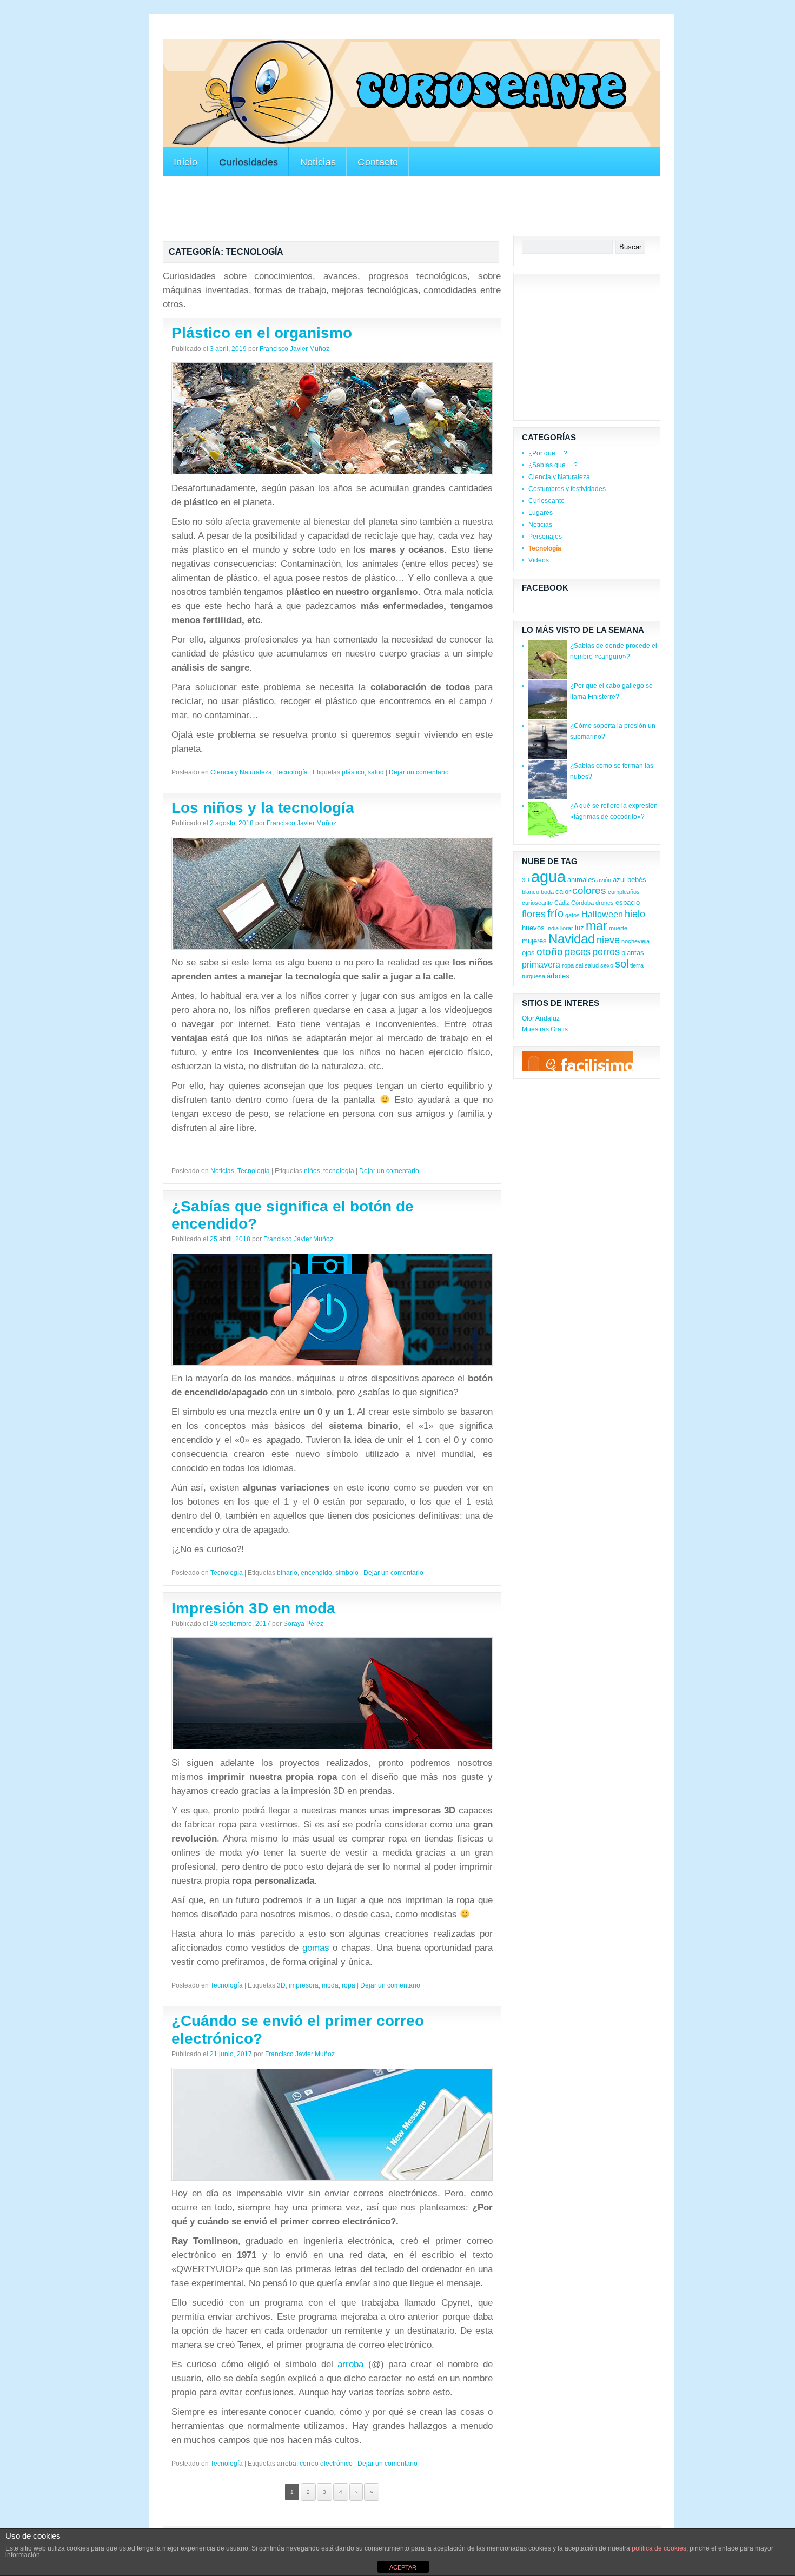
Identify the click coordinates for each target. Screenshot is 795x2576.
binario (287, 1573)
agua (548, 876)
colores (589, 890)
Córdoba (582, 903)
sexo (607, 965)
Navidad (572, 939)
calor (563, 892)
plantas (633, 953)
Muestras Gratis (545, 1029)
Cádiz (562, 903)
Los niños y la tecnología (263, 808)
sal (579, 965)
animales (581, 880)
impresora (304, 1985)
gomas (316, 1948)
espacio (628, 902)
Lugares (541, 513)
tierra (637, 965)
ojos (528, 953)
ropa (349, 1985)
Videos (539, 560)
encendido (316, 1573)
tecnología (339, 1171)
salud (376, 772)
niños (312, 1171)
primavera (541, 965)
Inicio (186, 162)
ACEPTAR (403, 2567)
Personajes (545, 537)
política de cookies (659, 2548)
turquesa (534, 976)
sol (622, 964)
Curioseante (546, 501)
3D (281, 1985)
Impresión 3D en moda (253, 1608)
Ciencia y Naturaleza (241, 772)
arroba (350, 2364)
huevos (533, 928)
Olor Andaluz (541, 1018)
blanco (531, 892)
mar (597, 926)
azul (619, 880)
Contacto (378, 162)
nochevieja (635, 941)
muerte (618, 928)
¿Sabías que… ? (553, 465)
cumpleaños (624, 892)
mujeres (534, 941)
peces (578, 952)
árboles (558, 976)
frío (555, 913)
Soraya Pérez (303, 1624)
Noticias (318, 162)
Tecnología (291, 772)
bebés (637, 880)
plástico (353, 772)
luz (579, 928)
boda (547, 892)
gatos (572, 915)
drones (605, 903)
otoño (550, 952)
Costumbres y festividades (567, 489)
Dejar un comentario (419, 772)
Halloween (602, 914)
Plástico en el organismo (262, 333)
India (552, 928)
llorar (567, 928)
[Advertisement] (360, 32)
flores (534, 914)
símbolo (347, 1573)
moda (330, 1985)
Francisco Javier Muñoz (294, 349)
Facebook (545, 588)
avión (604, 880)
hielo (635, 914)
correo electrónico (326, 2464)
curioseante (537, 903)
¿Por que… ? (548, 453)
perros (606, 952)
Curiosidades (249, 162)
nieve (608, 940)
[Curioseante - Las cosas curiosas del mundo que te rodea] (412, 93)
